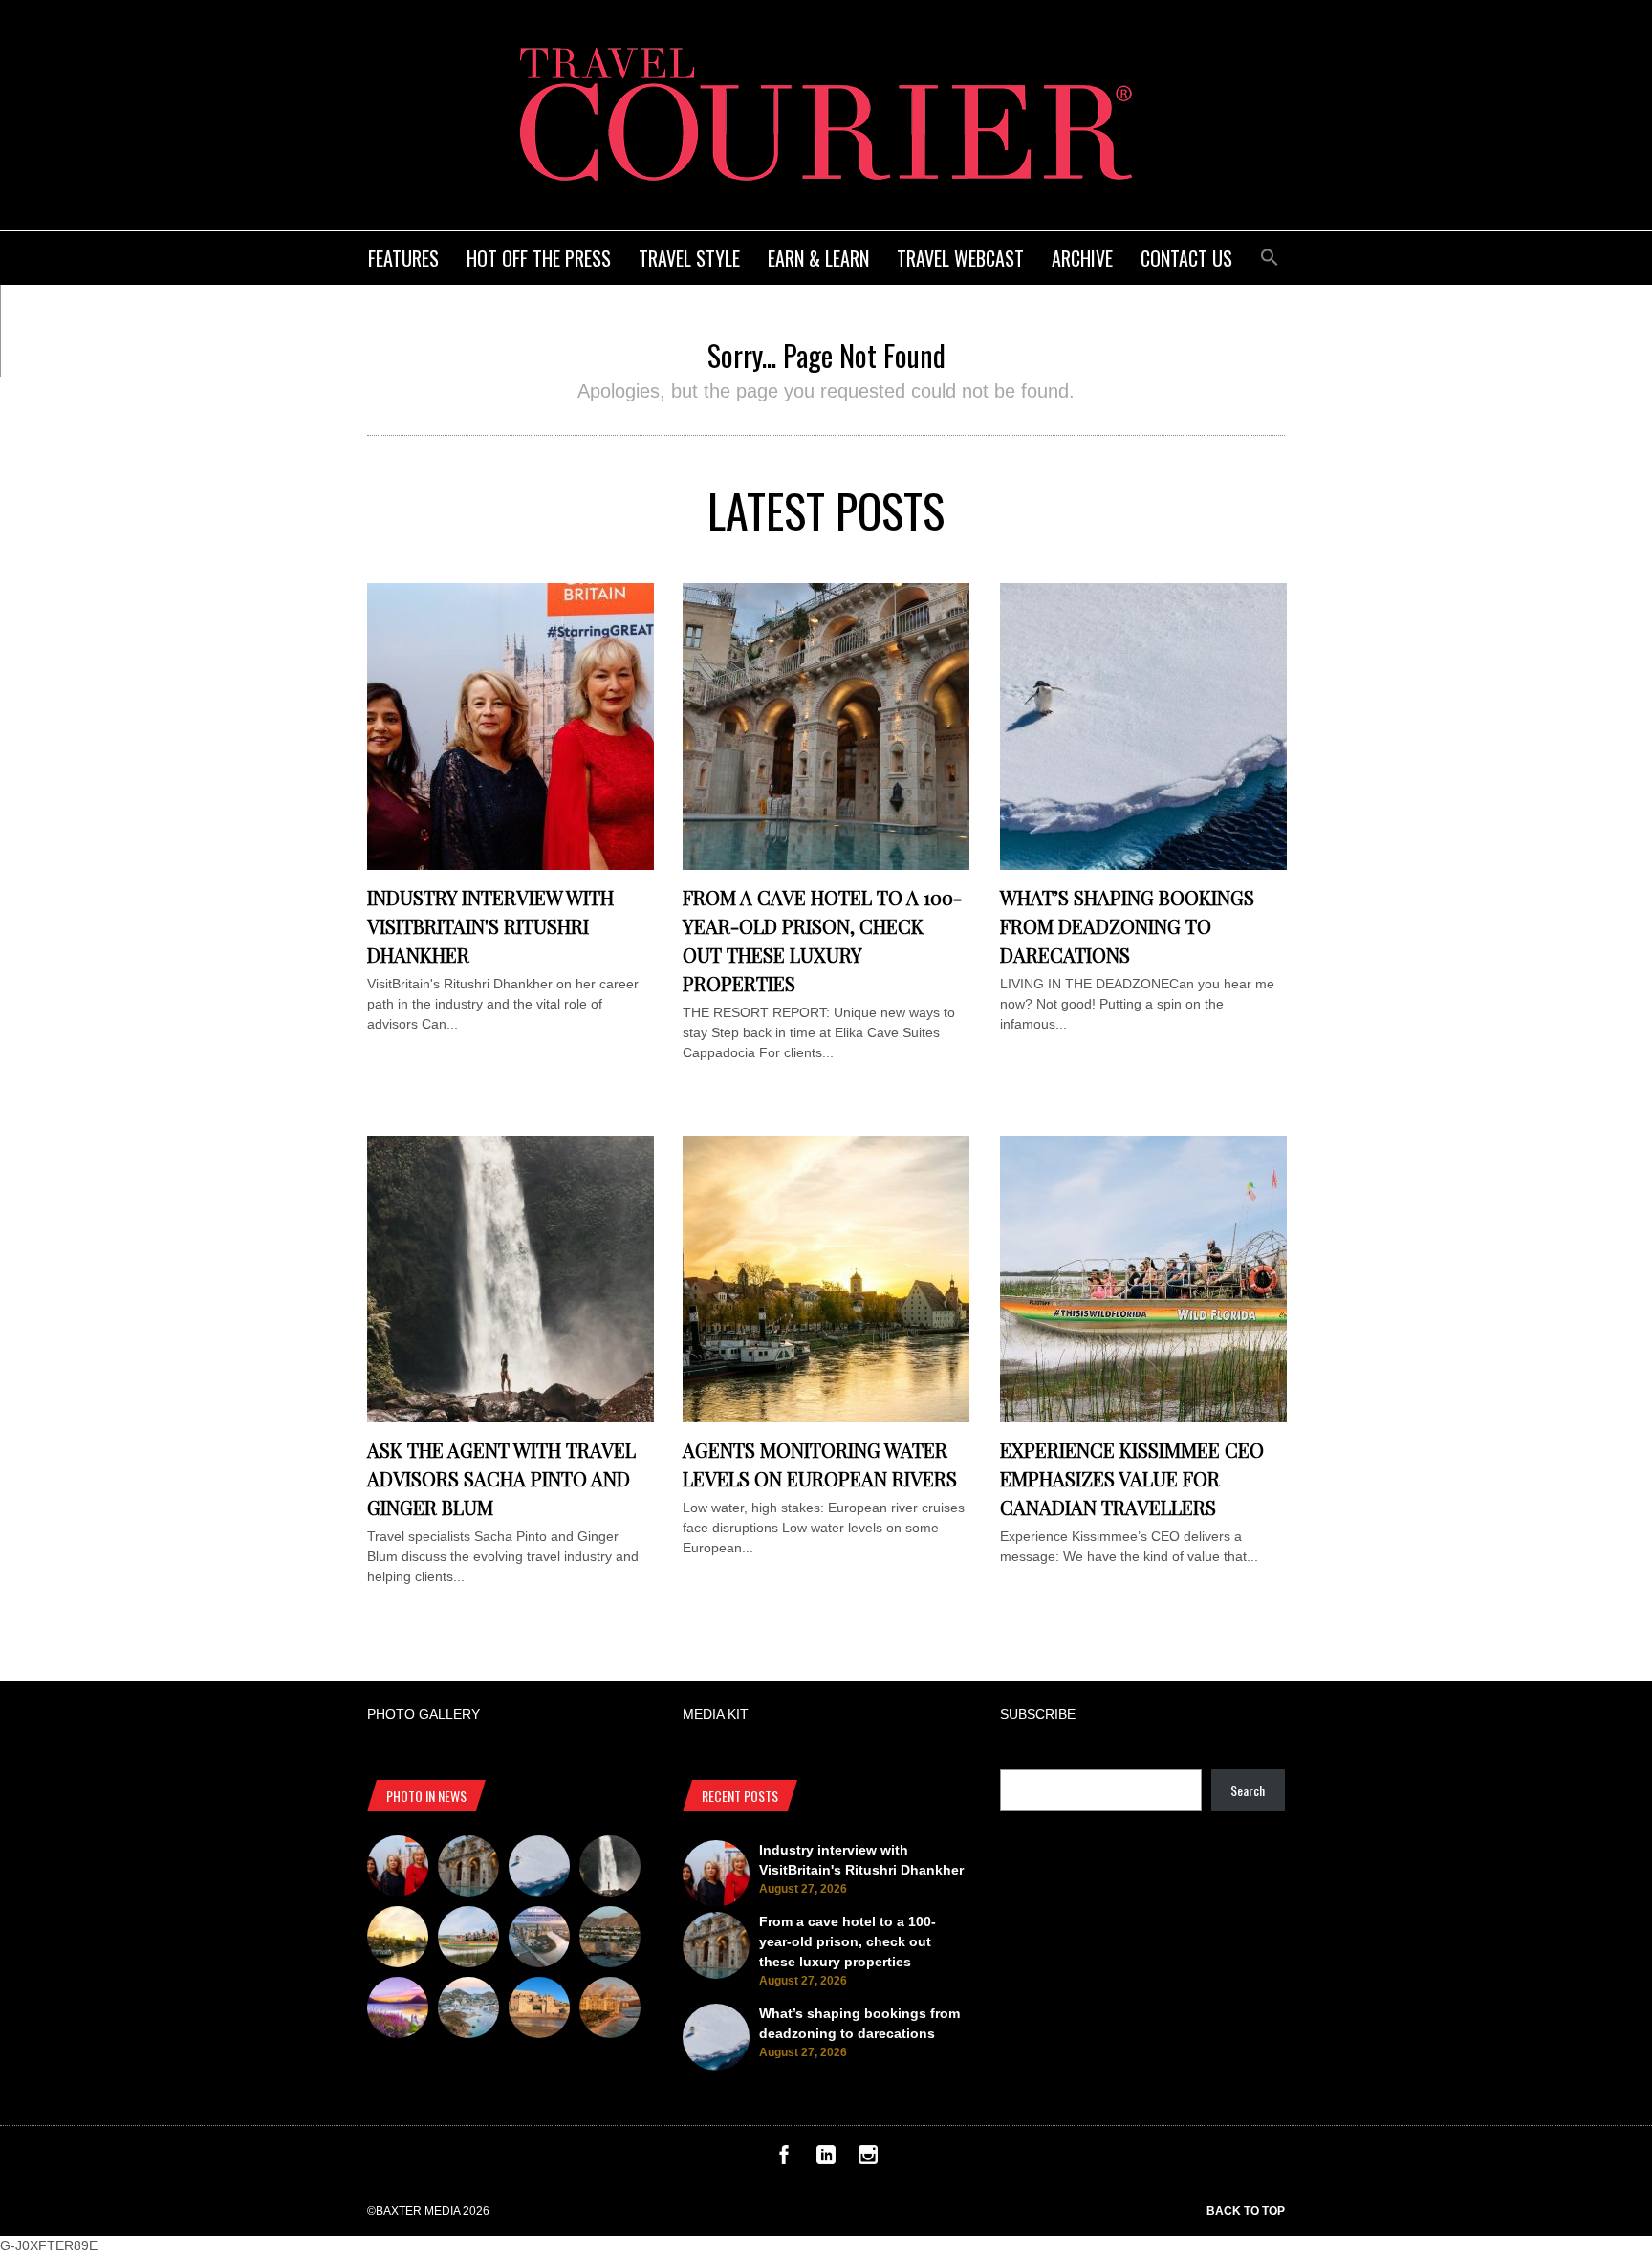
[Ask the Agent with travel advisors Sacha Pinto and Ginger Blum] (511, 1418)
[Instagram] (868, 2159)
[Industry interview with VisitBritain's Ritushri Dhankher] (511, 865)
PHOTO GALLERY (424, 1714)
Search (1248, 1790)
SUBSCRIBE (1038, 1714)
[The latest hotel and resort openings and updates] (610, 1940)
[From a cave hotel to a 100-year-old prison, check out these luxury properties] (826, 865)
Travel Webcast (960, 258)
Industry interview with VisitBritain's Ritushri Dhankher (490, 926)
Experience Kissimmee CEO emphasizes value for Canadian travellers (1132, 1478)
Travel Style (689, 258)
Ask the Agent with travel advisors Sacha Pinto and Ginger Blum (501, 1478)
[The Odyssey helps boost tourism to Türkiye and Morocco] (539, 2010)
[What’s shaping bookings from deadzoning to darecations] (1143, 865)
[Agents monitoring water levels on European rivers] (826, 1418)
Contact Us (1186, 258)
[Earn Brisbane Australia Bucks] (539, 1940)
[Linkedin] (826, 2159)
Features (403, 258)
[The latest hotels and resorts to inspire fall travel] (610, 2010)
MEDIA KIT (716, 1714)
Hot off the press (539, 258)
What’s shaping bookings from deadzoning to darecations (1127, 926)
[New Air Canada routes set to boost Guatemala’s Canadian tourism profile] (398, 2010)
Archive (1082, 258)
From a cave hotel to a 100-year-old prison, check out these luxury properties (848, 1941)
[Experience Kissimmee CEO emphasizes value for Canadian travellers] (1143, 1418)
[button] (1270, 255)
